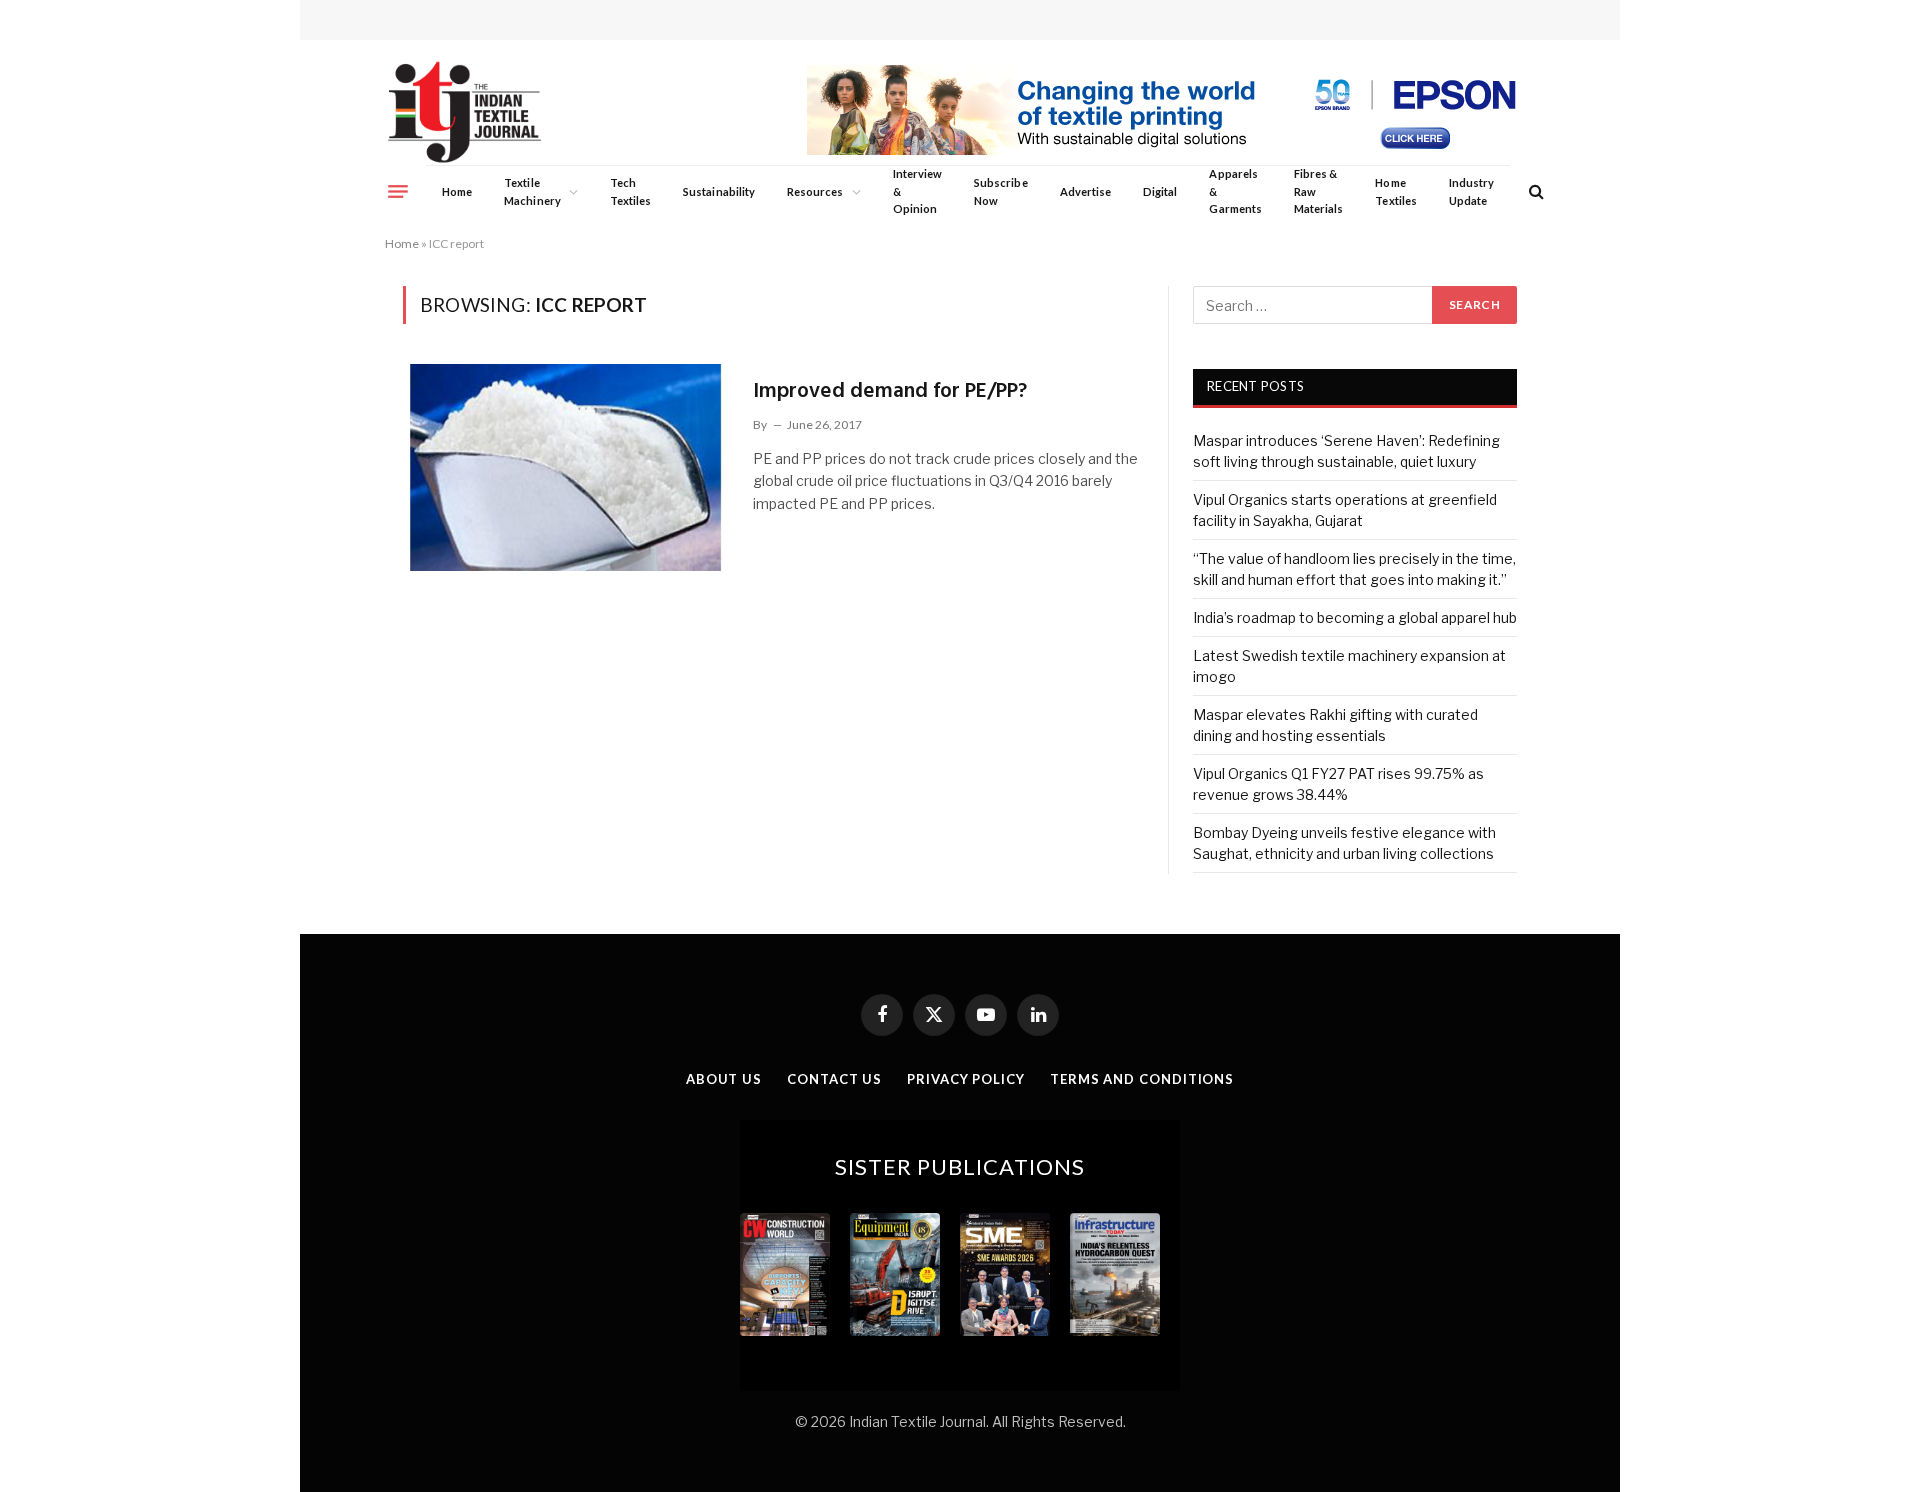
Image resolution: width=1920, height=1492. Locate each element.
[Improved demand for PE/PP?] (565, 467)
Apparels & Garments (1235, 191)
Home (457, 191)
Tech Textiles (630, 191)
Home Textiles (1395, 191)
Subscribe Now (1001, 191)
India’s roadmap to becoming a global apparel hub (1355, 617)
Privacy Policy (966, 1079)
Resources (815, 191)
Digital (1160, 191)
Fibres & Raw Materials (1319, 191)
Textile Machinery (532, 191)
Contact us (834, 1079)
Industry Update (1471, 191)
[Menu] (398, 191)
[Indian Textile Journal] (464, 112)
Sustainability (719, 191)
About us (724, 1079)
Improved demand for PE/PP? (890, 391)
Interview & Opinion (918, 191)
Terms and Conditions (1142, 1079)
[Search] (1534, 191)
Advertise (1086, 191)
